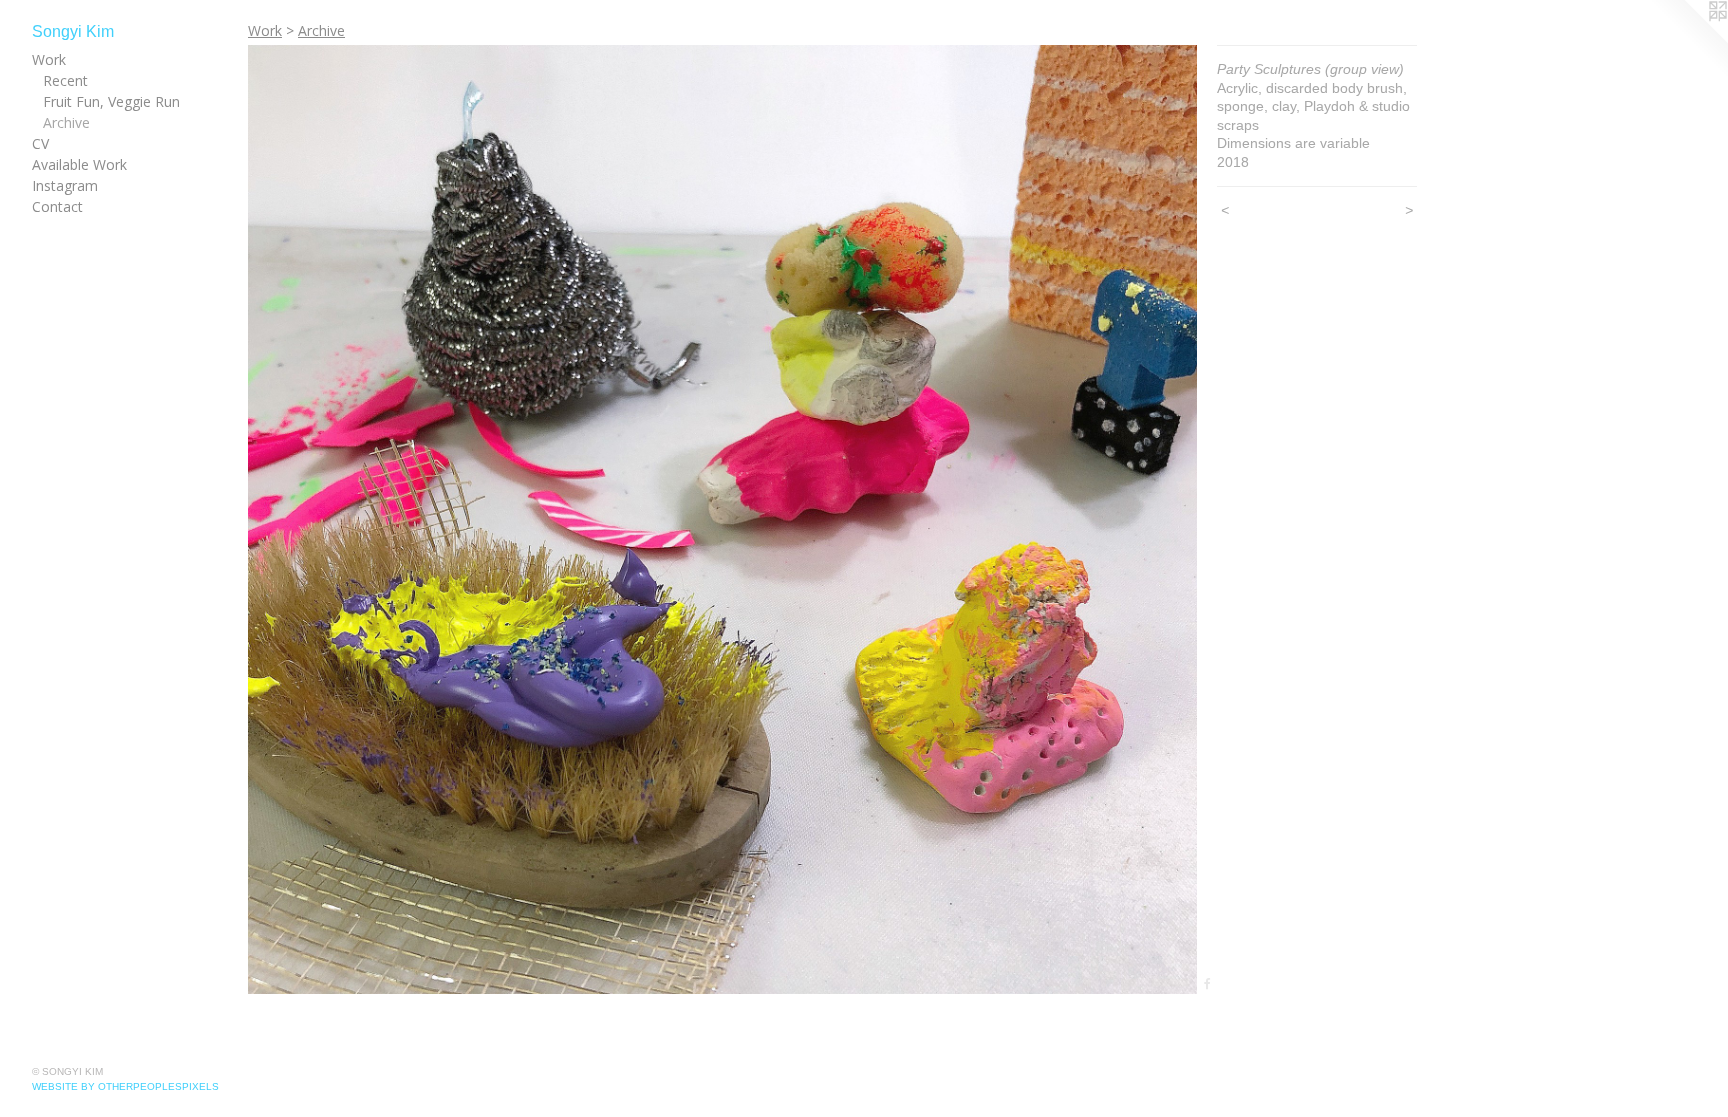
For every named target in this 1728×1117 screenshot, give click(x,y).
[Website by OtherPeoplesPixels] (1688, 40)
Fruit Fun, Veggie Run (111, 101)
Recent (65, 80)
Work (49, 59)
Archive (66, 122)
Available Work (79, 164)
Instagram (65, 185)
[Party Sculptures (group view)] (722, 519)
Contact (57, 206)
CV (40, 143)
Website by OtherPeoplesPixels (125, 1086)
